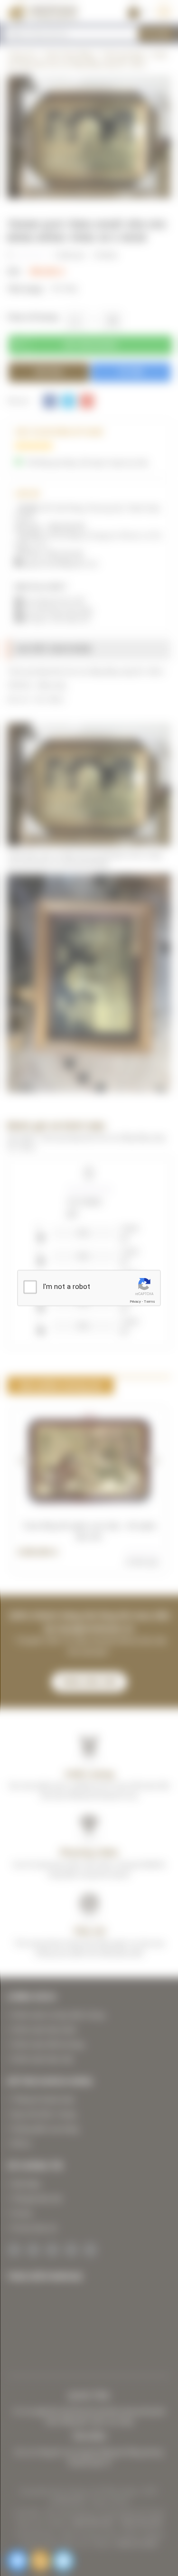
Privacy (135, 1302)
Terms (150, 1302)
